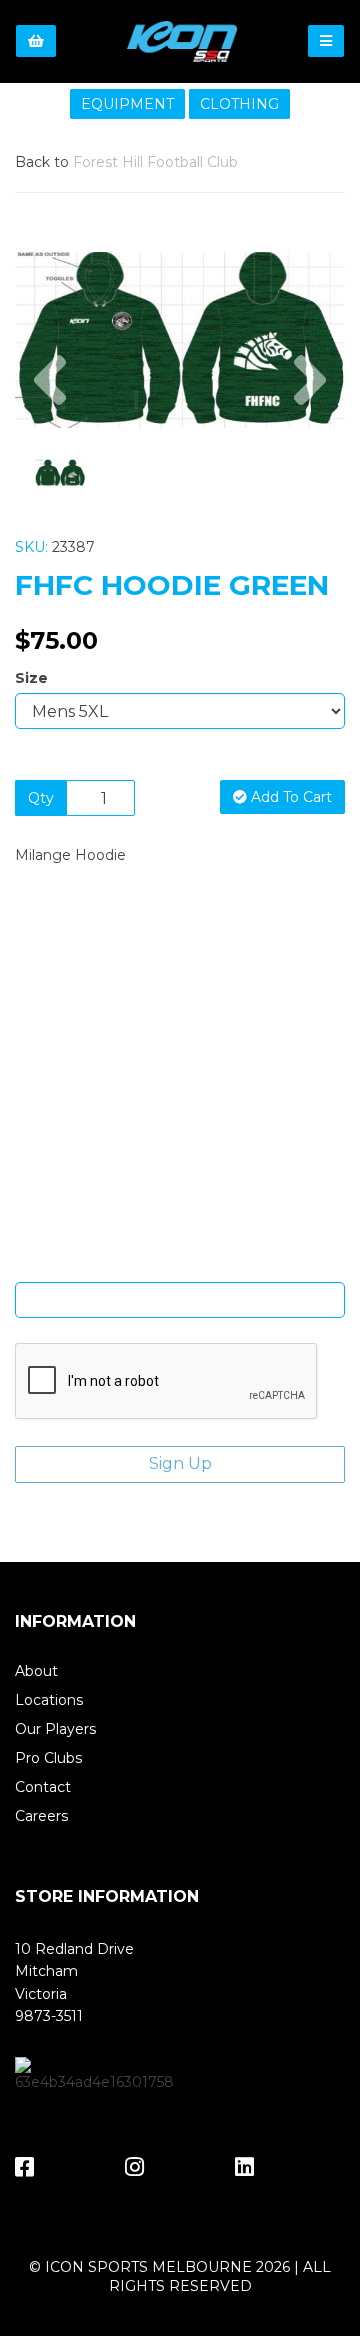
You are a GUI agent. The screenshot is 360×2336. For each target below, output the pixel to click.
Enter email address (180, 1267)
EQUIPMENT (127, 104)
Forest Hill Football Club (155, 162)
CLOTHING (239, 104)
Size (31, 678)
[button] (50, 384)
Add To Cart (289, 797)
